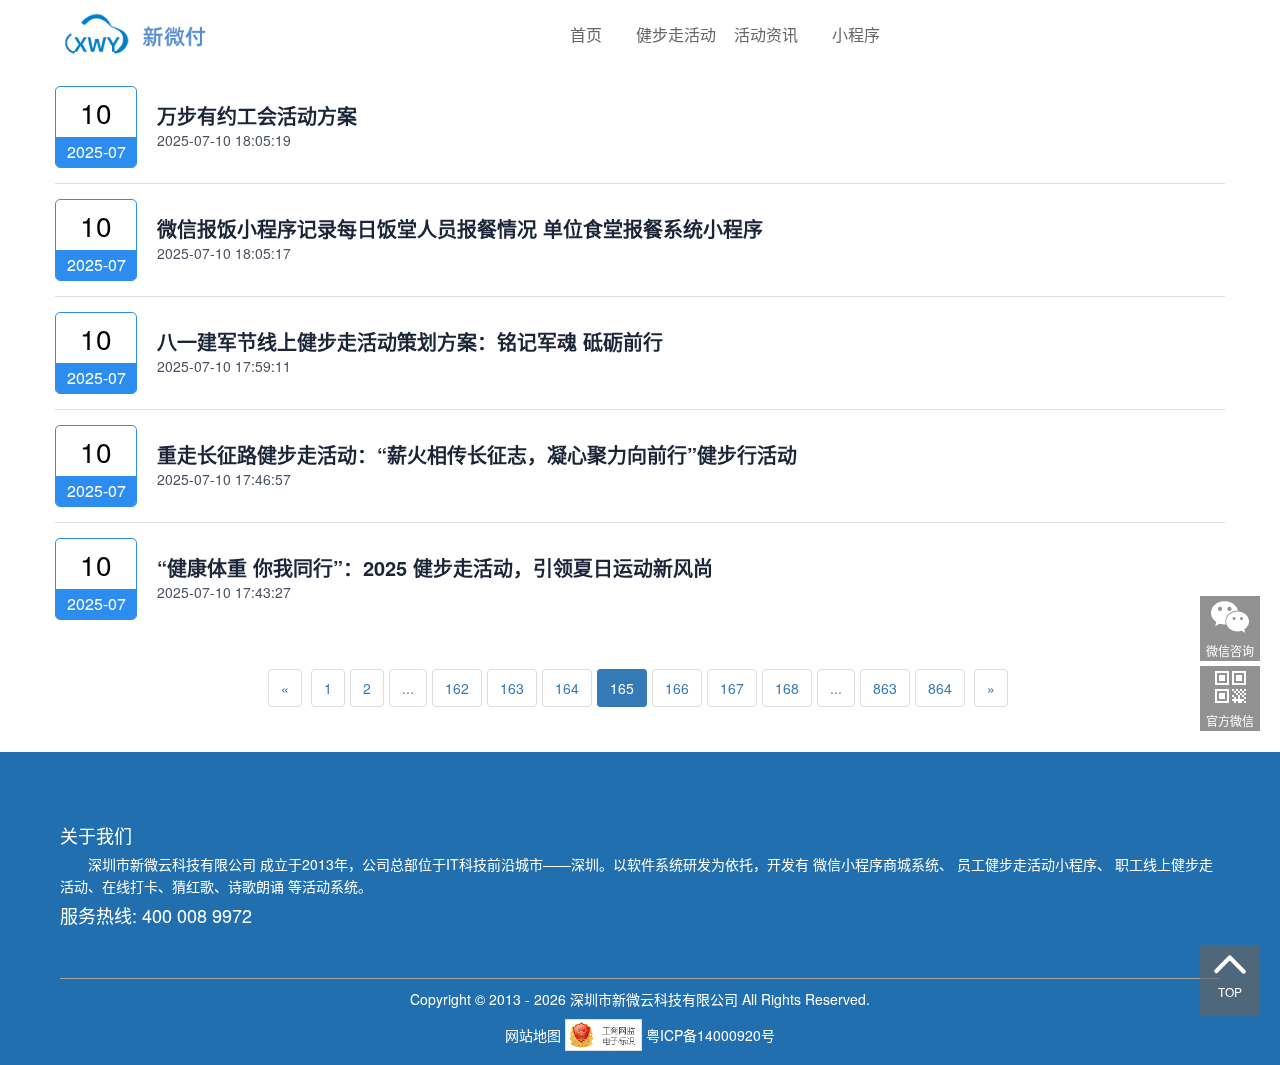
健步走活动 (676, 34)
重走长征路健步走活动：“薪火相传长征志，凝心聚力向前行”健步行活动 (477, 454)
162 (457, 688)
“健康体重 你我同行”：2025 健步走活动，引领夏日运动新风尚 (435, 567)
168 (787, 688)
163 (512, 688)
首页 (586, 34)
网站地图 (535, 1035)
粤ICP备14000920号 (710, 1035)
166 (677, 688)
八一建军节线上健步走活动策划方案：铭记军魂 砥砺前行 (410, 341)
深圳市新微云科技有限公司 (174, 864)
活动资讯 (766, 34)
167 (732, 688)
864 (940, 688)
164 (567, 688)
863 (885, 688)
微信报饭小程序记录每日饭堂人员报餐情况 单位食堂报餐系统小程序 (460, 228)
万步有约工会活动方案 (257, 115)
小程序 (856, 34)
